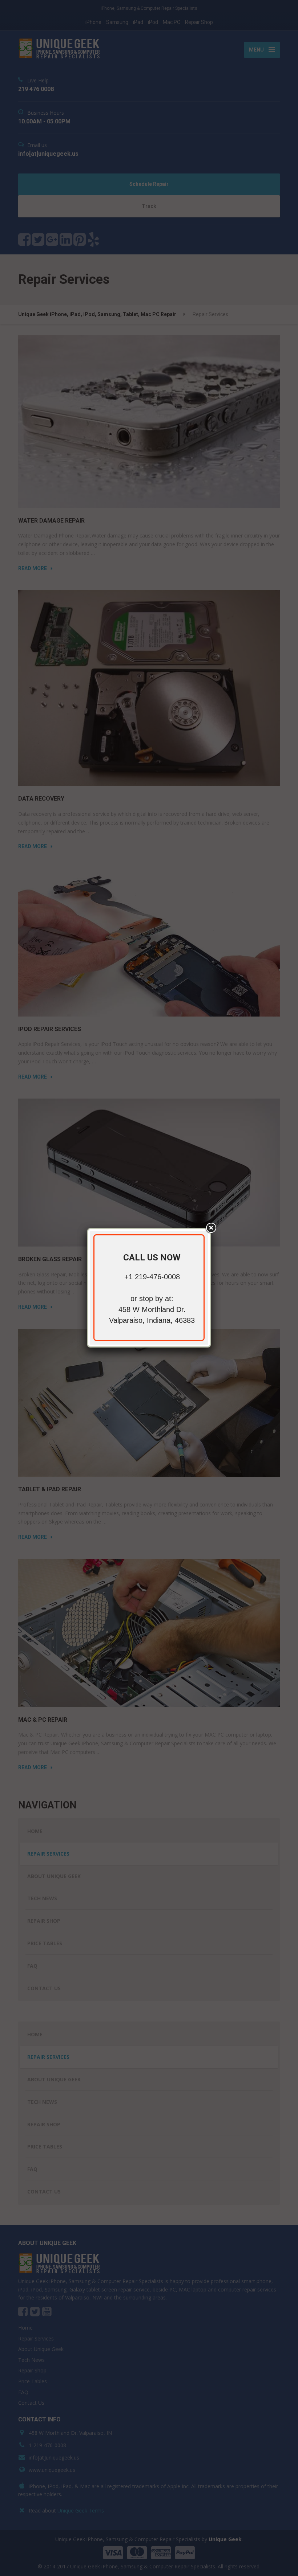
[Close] (211, 1228)
